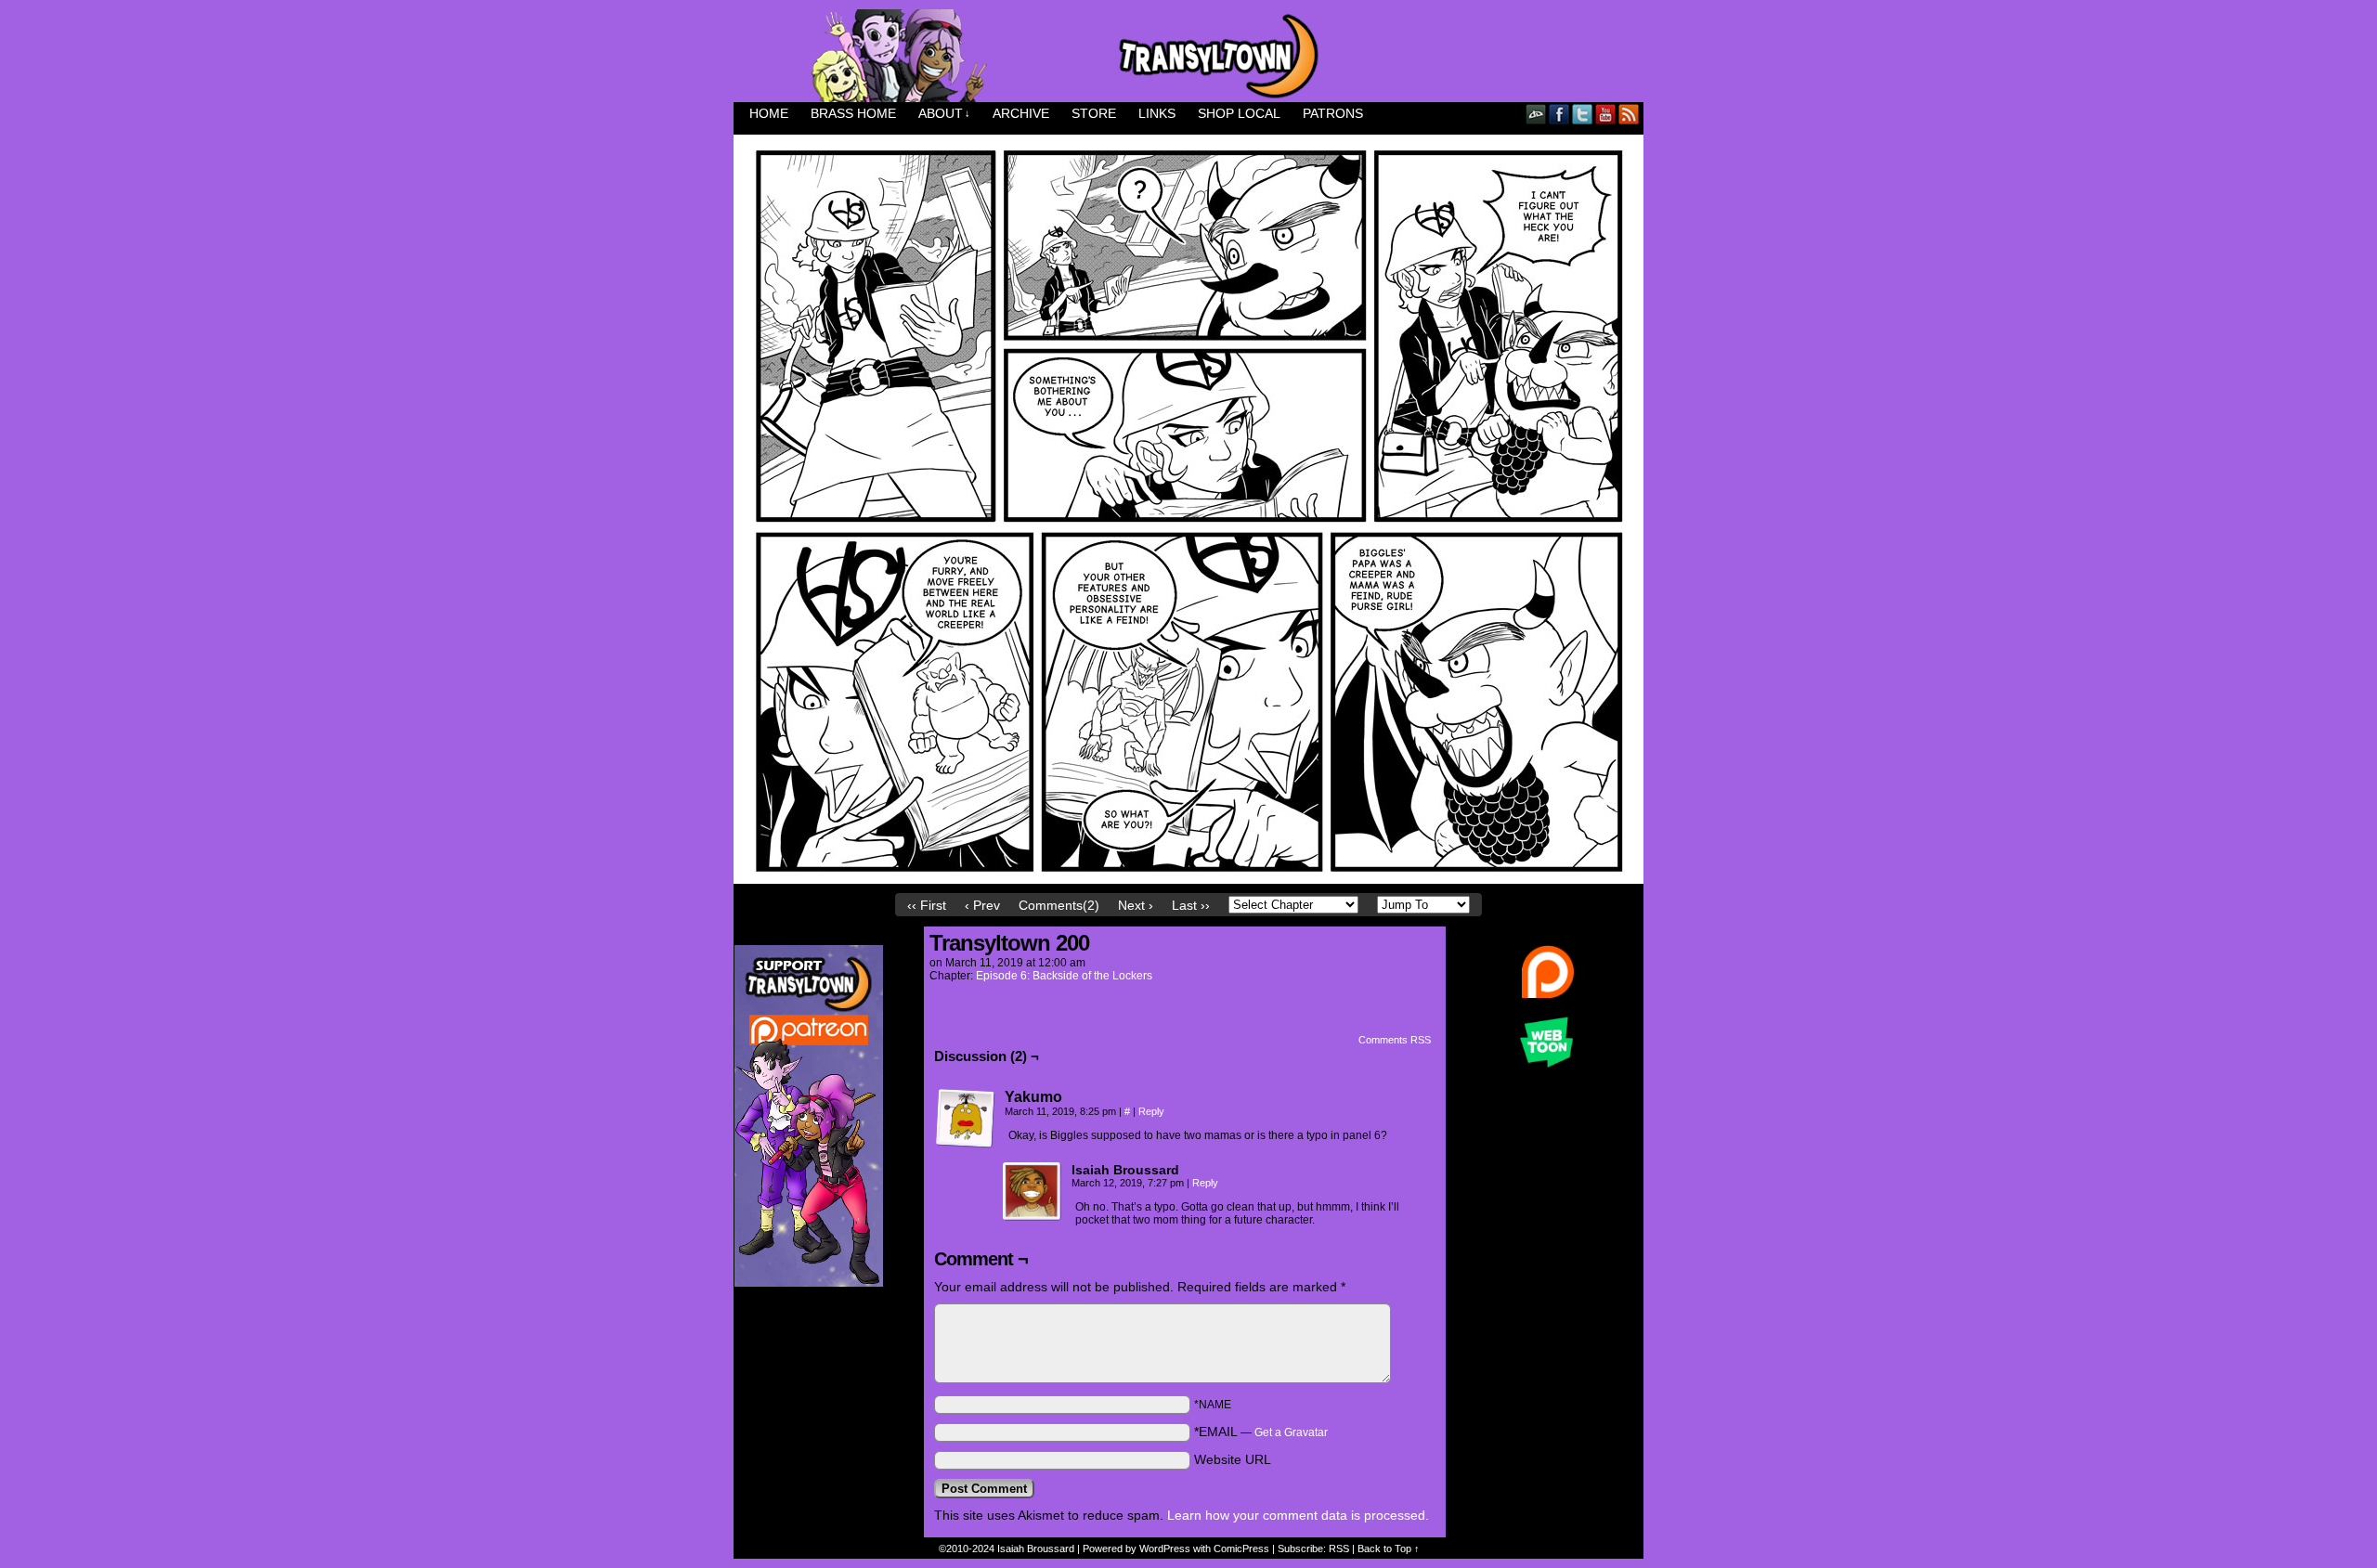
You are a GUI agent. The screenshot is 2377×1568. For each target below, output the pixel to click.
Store (1094, 113)
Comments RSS (1395, 1040)
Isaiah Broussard (1036, 1549)
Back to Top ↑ (1389, 1549)
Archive (1021, 113)
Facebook (1559, 114)
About (944, 113)
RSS (1629, 114)
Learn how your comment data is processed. (1298, 1515)
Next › (1136, 905)
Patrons (1333, 113)
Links (1157, 113)
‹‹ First (927, 905)
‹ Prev (982, 905)
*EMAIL (1261, 1432)
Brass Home (853, 113)
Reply (1151, 1111)
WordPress (1165, 1549)
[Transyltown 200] (1188, 879)
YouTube (1606, 114)
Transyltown (1188, 56)
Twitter (1583, 114)
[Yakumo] (966, 1119)
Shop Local (1239, 113)
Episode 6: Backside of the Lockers (1064, 976)
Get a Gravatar (1291, 1432)
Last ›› (1191, 905)
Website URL (1233, 1459)
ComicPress (1241, 1549)
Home (769, 113)
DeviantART (1536, 114)
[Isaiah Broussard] (1033, 1192)
